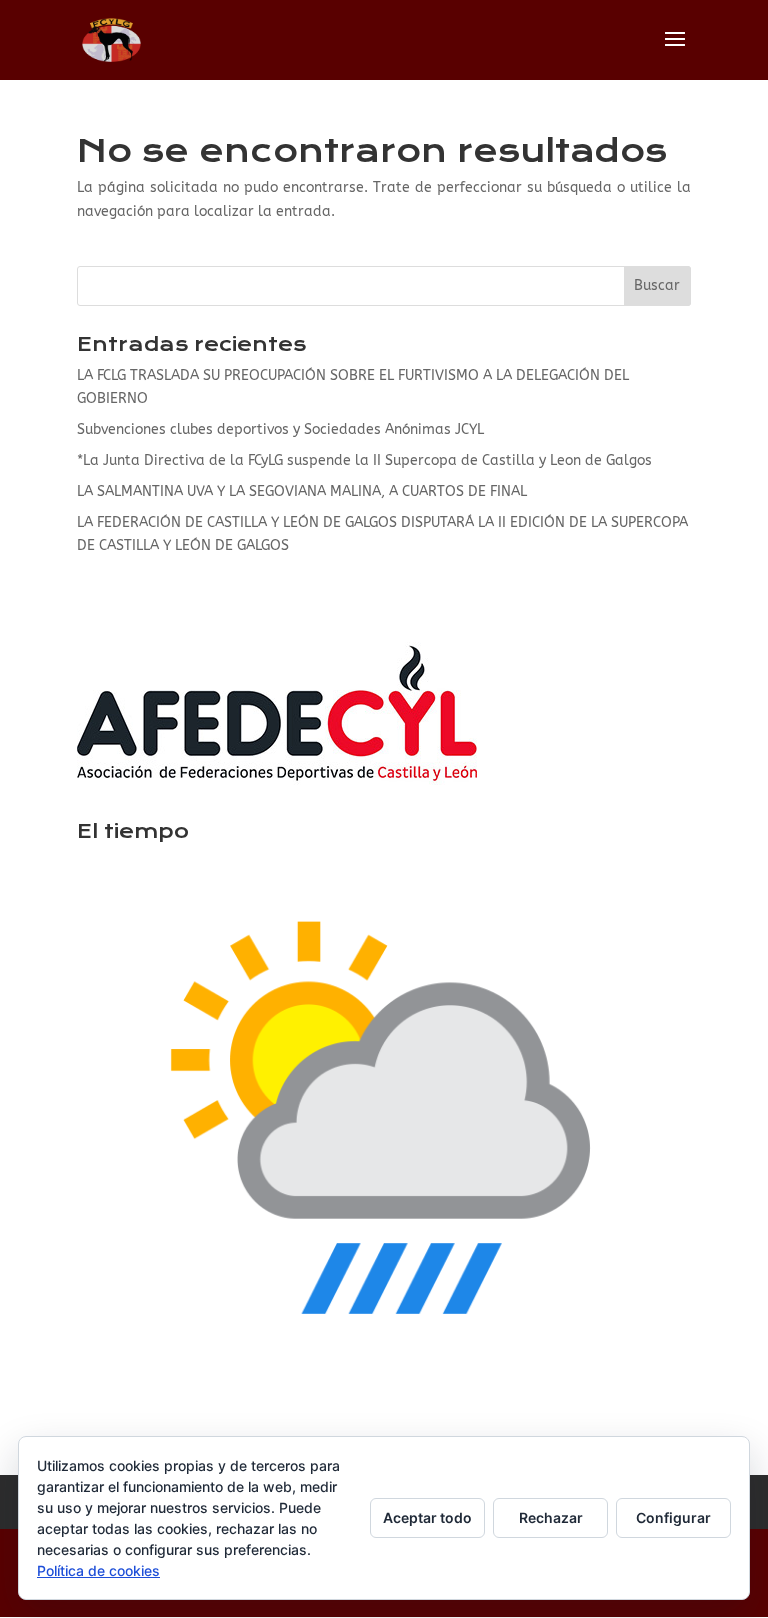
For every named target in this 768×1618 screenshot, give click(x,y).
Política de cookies (98, 1570)
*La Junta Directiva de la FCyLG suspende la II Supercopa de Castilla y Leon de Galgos (364, 460)
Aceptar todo (427, 1517)
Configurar (673, 1517)
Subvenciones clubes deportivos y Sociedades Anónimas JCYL (280, 429)
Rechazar (551, 1517)
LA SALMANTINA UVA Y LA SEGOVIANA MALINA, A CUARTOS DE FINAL (302, 491)
